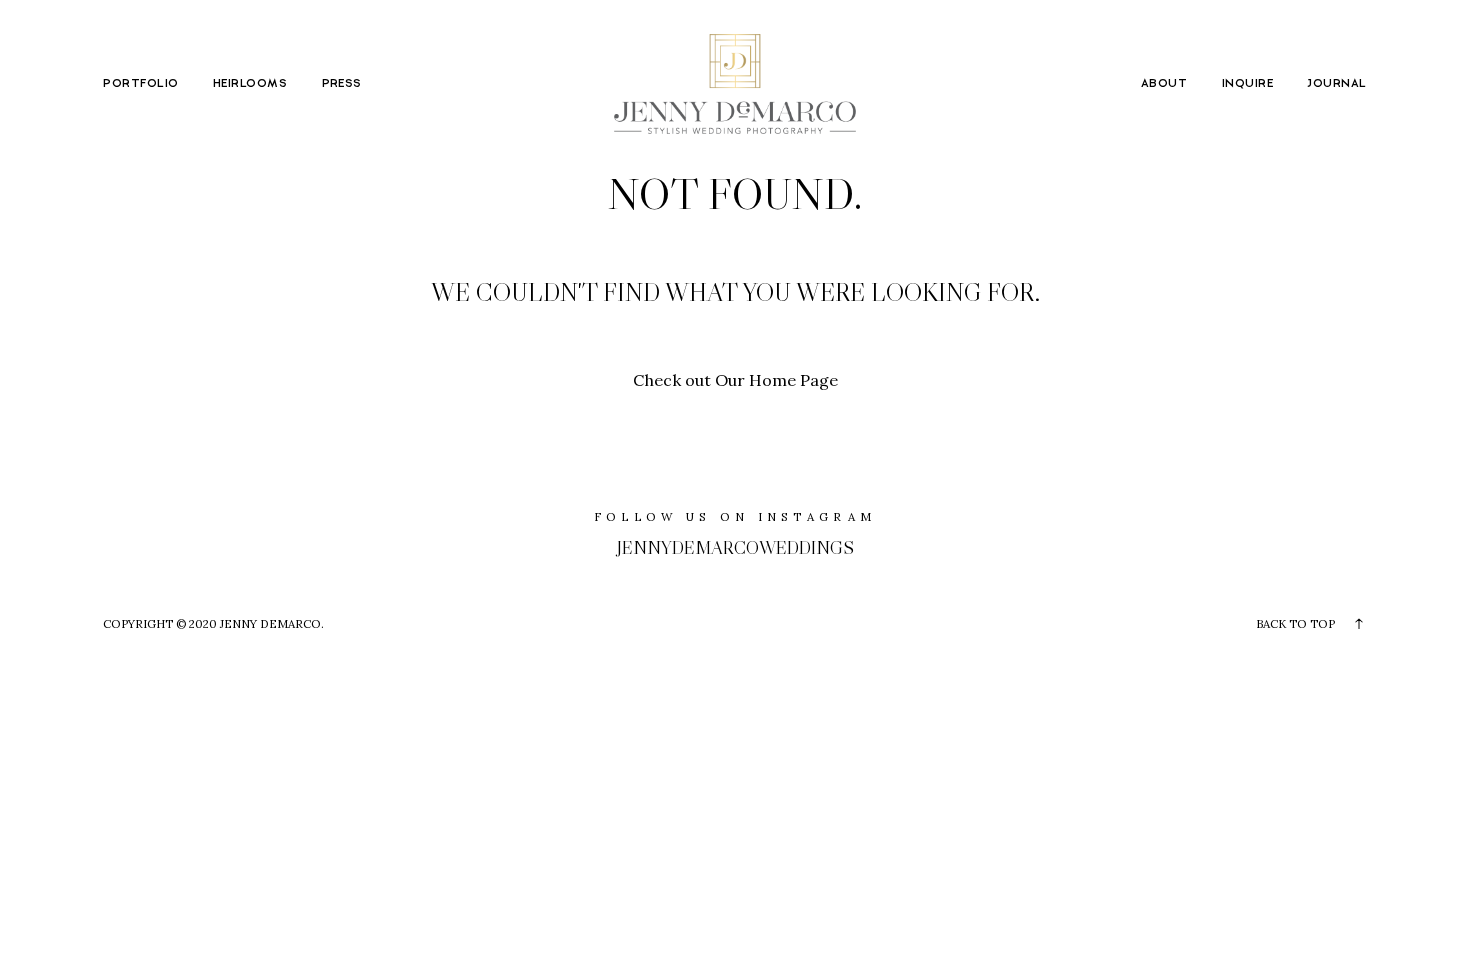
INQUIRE (1247, 84)
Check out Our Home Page (735, 380)
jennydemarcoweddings (735, 547)
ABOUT (1164, 84)
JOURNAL (1336, 84)
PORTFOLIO (140, 84)
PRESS (342, 84)
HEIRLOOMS (250, 84)
